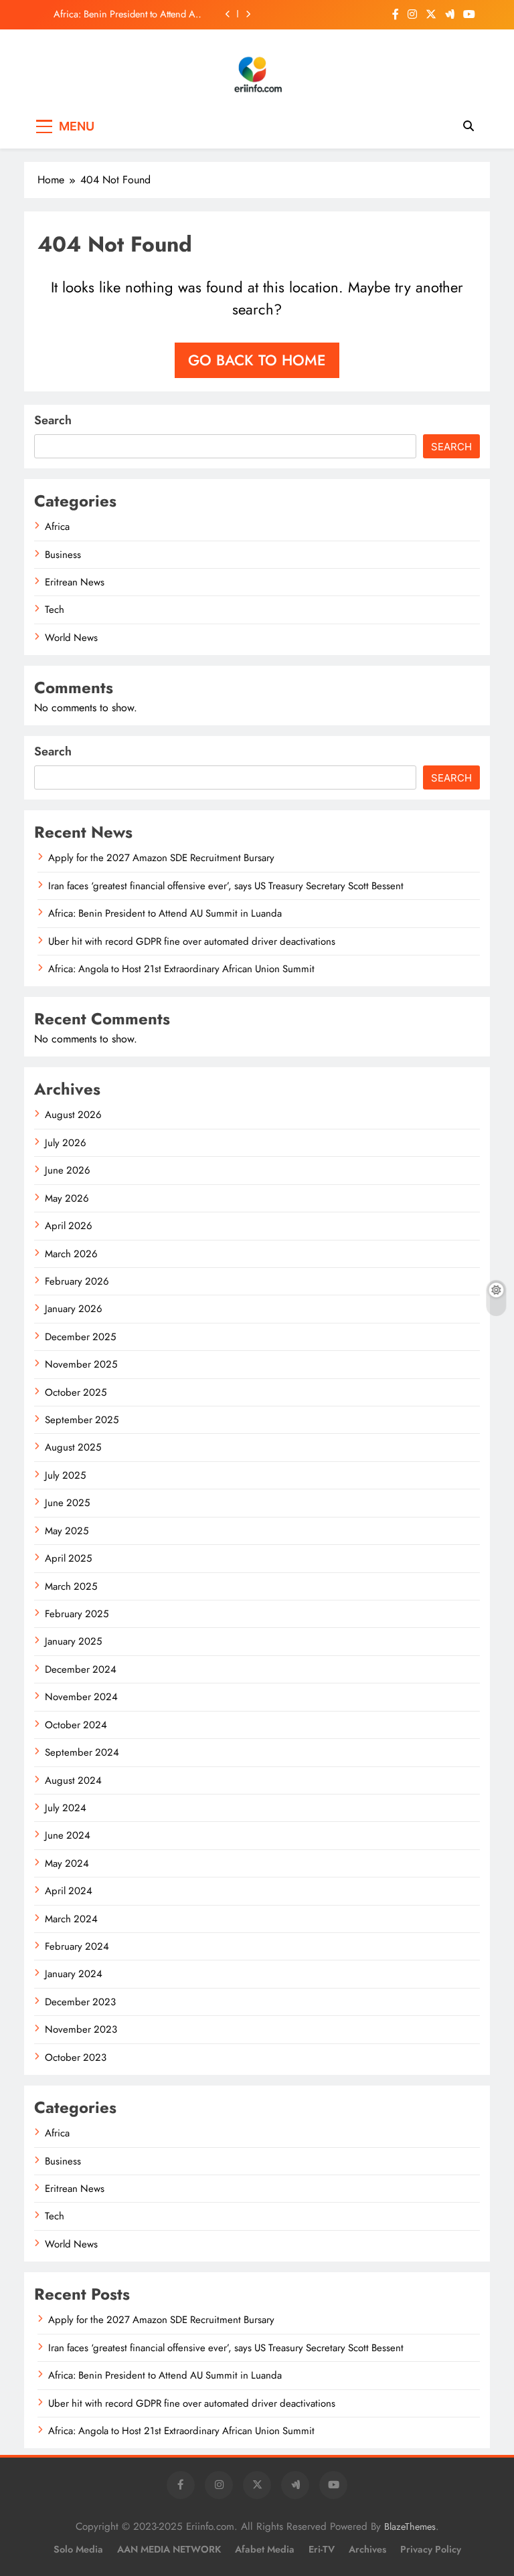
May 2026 (67, 1198)
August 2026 (73, 1115)
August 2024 (73, 1780)
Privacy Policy (431, 2549)
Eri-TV (322, 2549)
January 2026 (74, 1309)
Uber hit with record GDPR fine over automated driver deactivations (192, 941)
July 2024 (66, 1808)
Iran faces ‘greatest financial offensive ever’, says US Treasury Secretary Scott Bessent (226, 886)
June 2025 (67, 1503)
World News (71, 638)
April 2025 (68, 1558)
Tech (55, 610)
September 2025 (82, 1420)
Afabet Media (265, 2549)
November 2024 (81, 1697)
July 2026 (66, 1143)
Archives (367, 2549)
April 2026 (69, 1226)
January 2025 (73, 1641)
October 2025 (76, 1392)
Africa (57, 527)
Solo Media (78, 2549)
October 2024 (76, 1725)
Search (53, 420)
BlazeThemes (410, 2526)
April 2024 (69, 1891)
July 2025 (65, 1475)
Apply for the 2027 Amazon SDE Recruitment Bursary (161, 858)
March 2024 (71, 1919)
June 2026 (68, 1170)
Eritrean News (75, 582)
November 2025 (81, 1364)
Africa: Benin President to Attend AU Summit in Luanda (127, 14)
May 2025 (67, 1531)
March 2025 (71, 1586)
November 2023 (81, 2029)
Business (63, 555)
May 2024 (67, 1863)
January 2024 (74, 1974)
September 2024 (82, 1752)
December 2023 (80, 2002)
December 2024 (81, 1669)
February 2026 (77, 1281)
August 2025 (73, 1447)
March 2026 (71, 1254)
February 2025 (77, 1614)
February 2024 (77, 1946)
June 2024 (68, 1835)
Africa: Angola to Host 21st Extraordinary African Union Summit (181, 969)
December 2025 (80, 1337)
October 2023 (76, 2057)
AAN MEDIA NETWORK (169, 2549)
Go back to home (257, 360)
